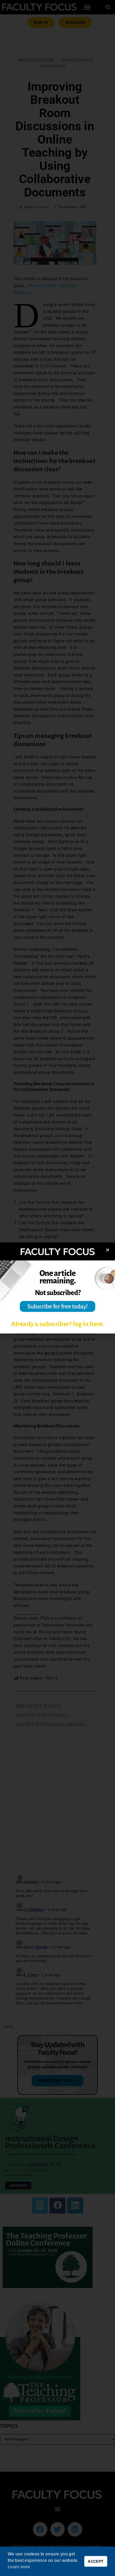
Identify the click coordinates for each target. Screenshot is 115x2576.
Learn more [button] (19, 2567)
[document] (57, 1288)
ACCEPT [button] (96, 2561)
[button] (108, 1250)
